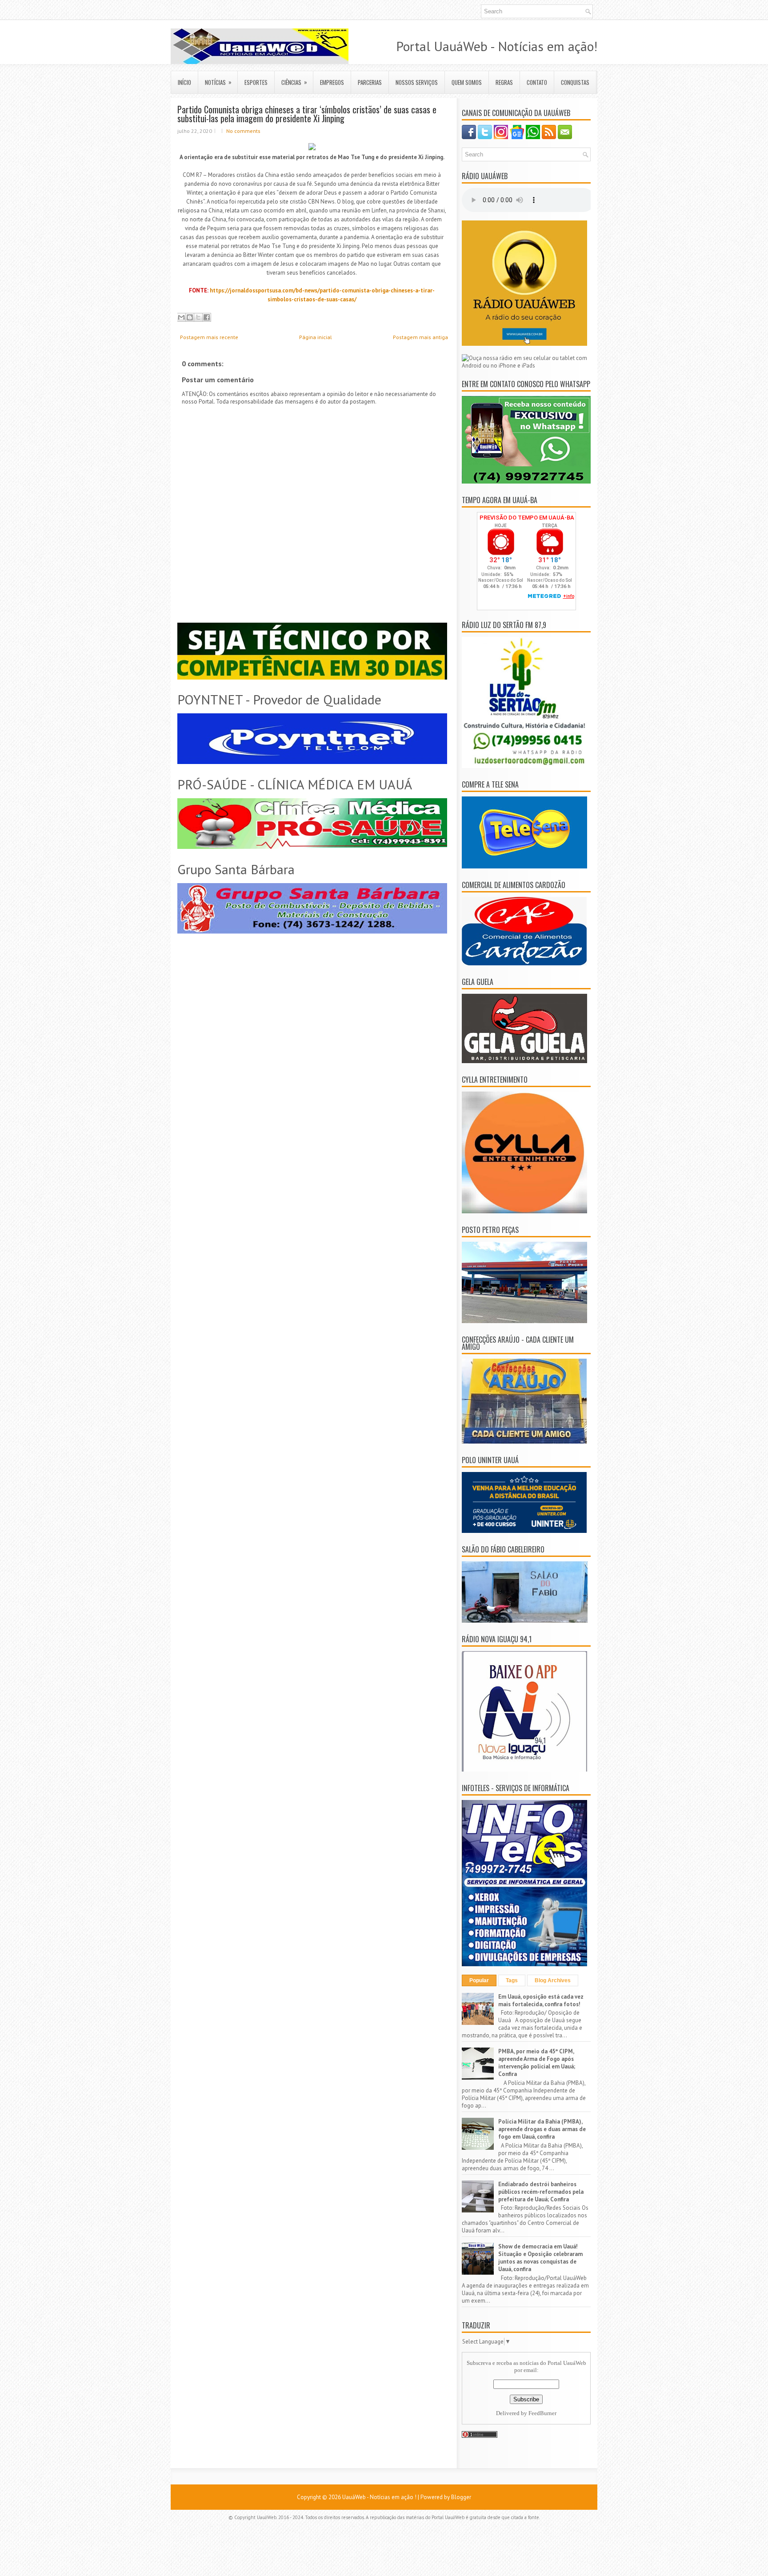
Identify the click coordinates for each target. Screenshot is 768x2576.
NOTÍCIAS (218, 82)
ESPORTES (256, 82)
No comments (243, 131)
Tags (512, 1980)
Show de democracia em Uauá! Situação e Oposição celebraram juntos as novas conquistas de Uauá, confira (540, 2258)
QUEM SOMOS (467, 82)
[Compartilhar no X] (198, 317)
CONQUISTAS (575, 82)
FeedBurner (542, 2413)
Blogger (461, 2497)
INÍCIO (184, 82)
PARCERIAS (370, 82)
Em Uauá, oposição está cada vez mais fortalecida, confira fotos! (541, 2000)
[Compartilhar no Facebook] (207, 317)
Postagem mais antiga (420, 337)
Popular (479, 1980)
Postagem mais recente (209, 337)
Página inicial (316, 337)
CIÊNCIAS (294, 82)
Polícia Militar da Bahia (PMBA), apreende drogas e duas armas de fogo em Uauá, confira (542, 2129)
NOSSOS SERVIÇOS (417, 82)
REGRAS (504, 82)
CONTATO (537, 82)
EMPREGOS (332, 82)
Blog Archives (553, 1980)
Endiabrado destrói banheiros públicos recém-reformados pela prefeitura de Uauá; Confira (541, 2192)
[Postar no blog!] (190, 317)
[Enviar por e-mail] (181, 317)
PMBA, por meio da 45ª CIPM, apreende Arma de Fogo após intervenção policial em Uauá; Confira (537, 2063)
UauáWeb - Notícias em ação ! (379, 2497)
